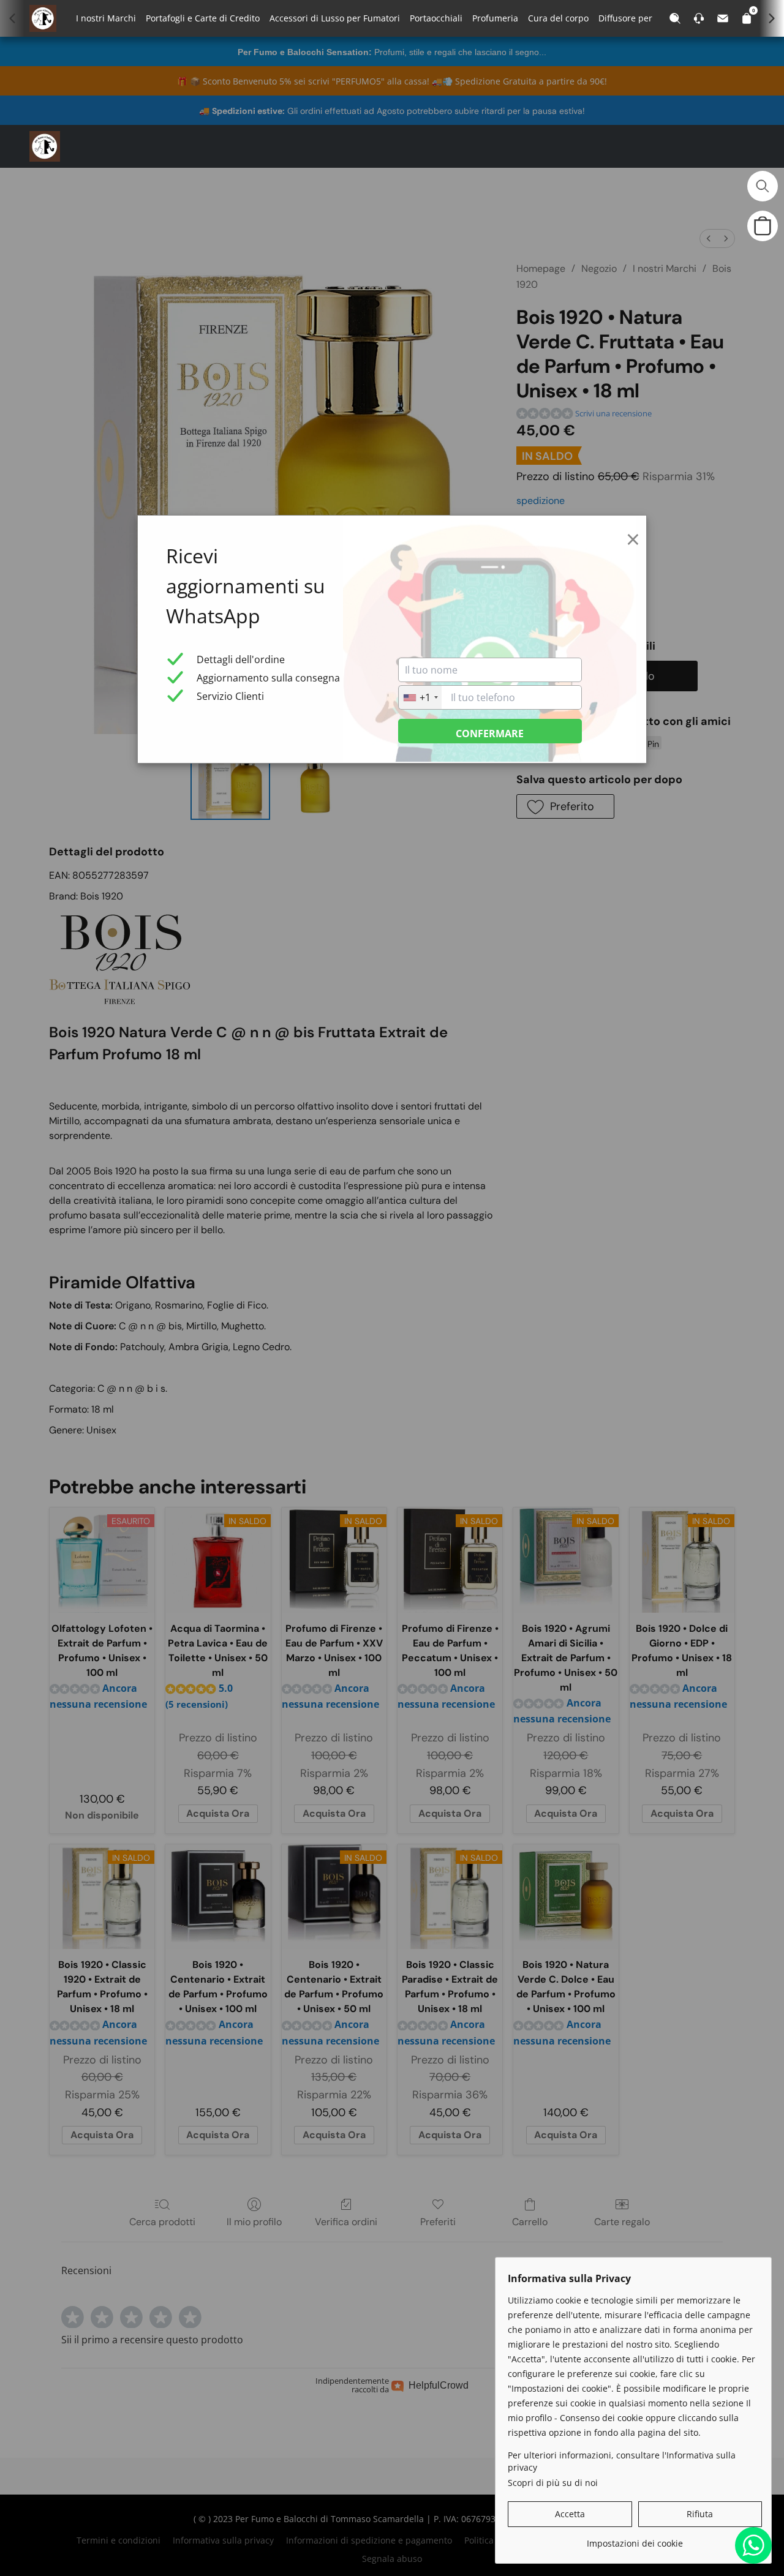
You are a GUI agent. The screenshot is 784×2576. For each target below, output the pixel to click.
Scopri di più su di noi (553, 2483)
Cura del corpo (558, 18)
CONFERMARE (490, 734)
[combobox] (420, 697)
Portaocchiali (436, 18)
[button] (45, 146)
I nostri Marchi (106, 18)
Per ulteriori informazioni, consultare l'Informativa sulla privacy (622, 2461)
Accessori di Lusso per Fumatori (335, 18)
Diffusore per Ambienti (645, 18)
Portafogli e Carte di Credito (203, 18)
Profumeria (495, 18)
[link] (635, 2539)
